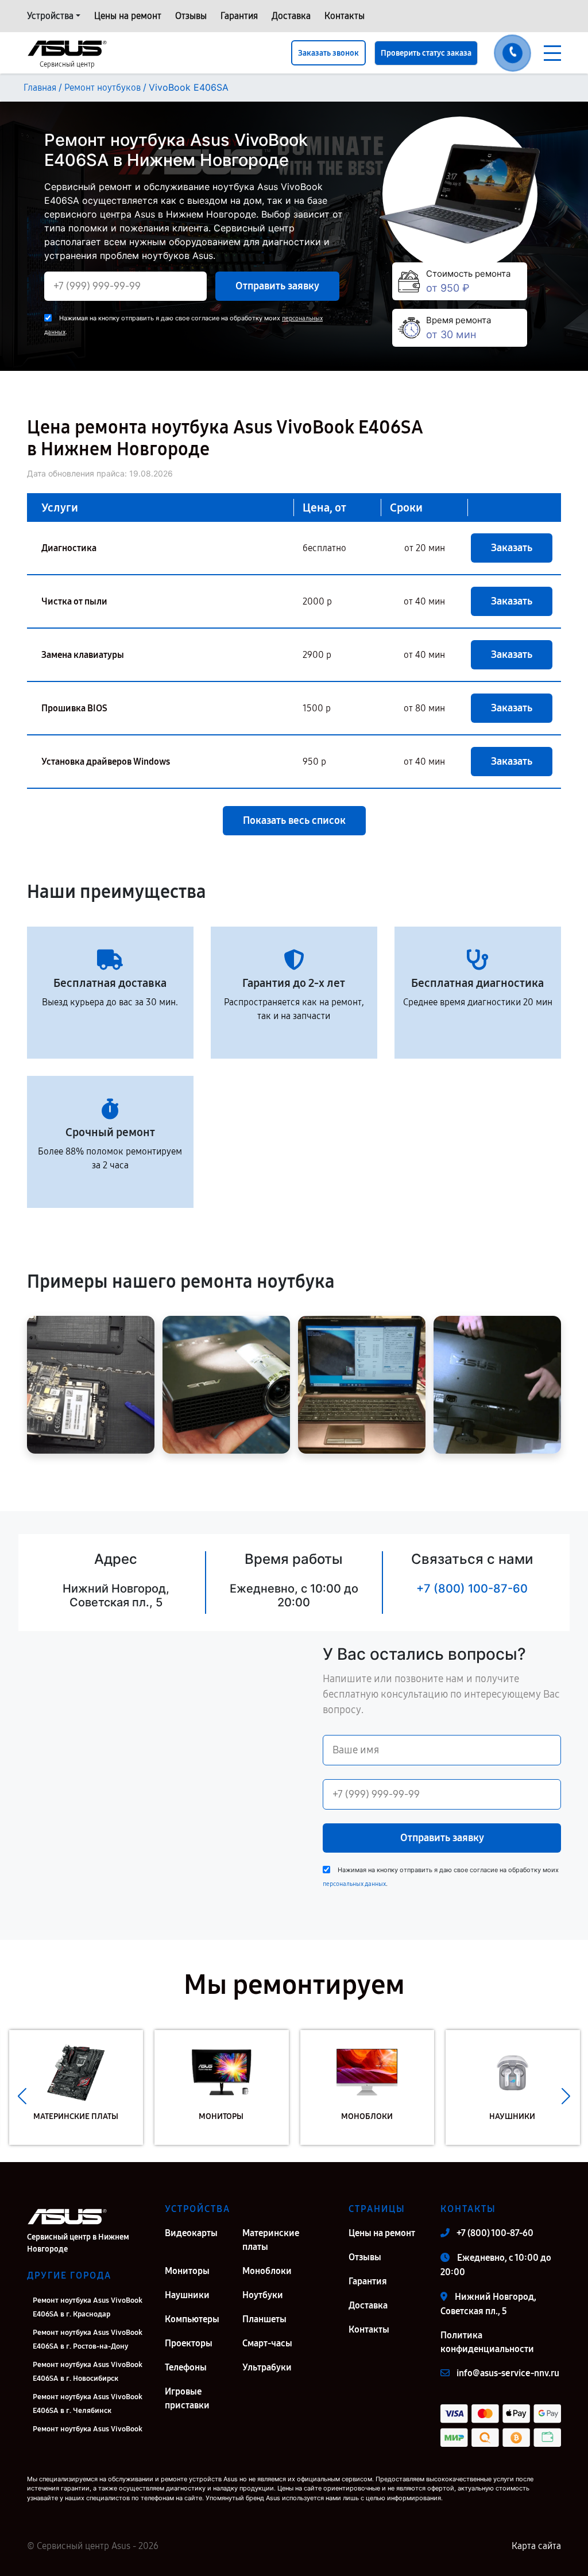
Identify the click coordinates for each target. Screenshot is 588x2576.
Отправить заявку (277, 286)
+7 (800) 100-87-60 (472, 1589)
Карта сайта (536, 2546)
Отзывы (191, 16)
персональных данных (354, 1884)
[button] (22, 2096)
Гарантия (239, 16)
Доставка (291, 16)
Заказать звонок (328, 53)
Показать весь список (294, 820)
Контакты (345, 16)
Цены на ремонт (128, 16)
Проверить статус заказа (426, 53)
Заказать (512, 548)
